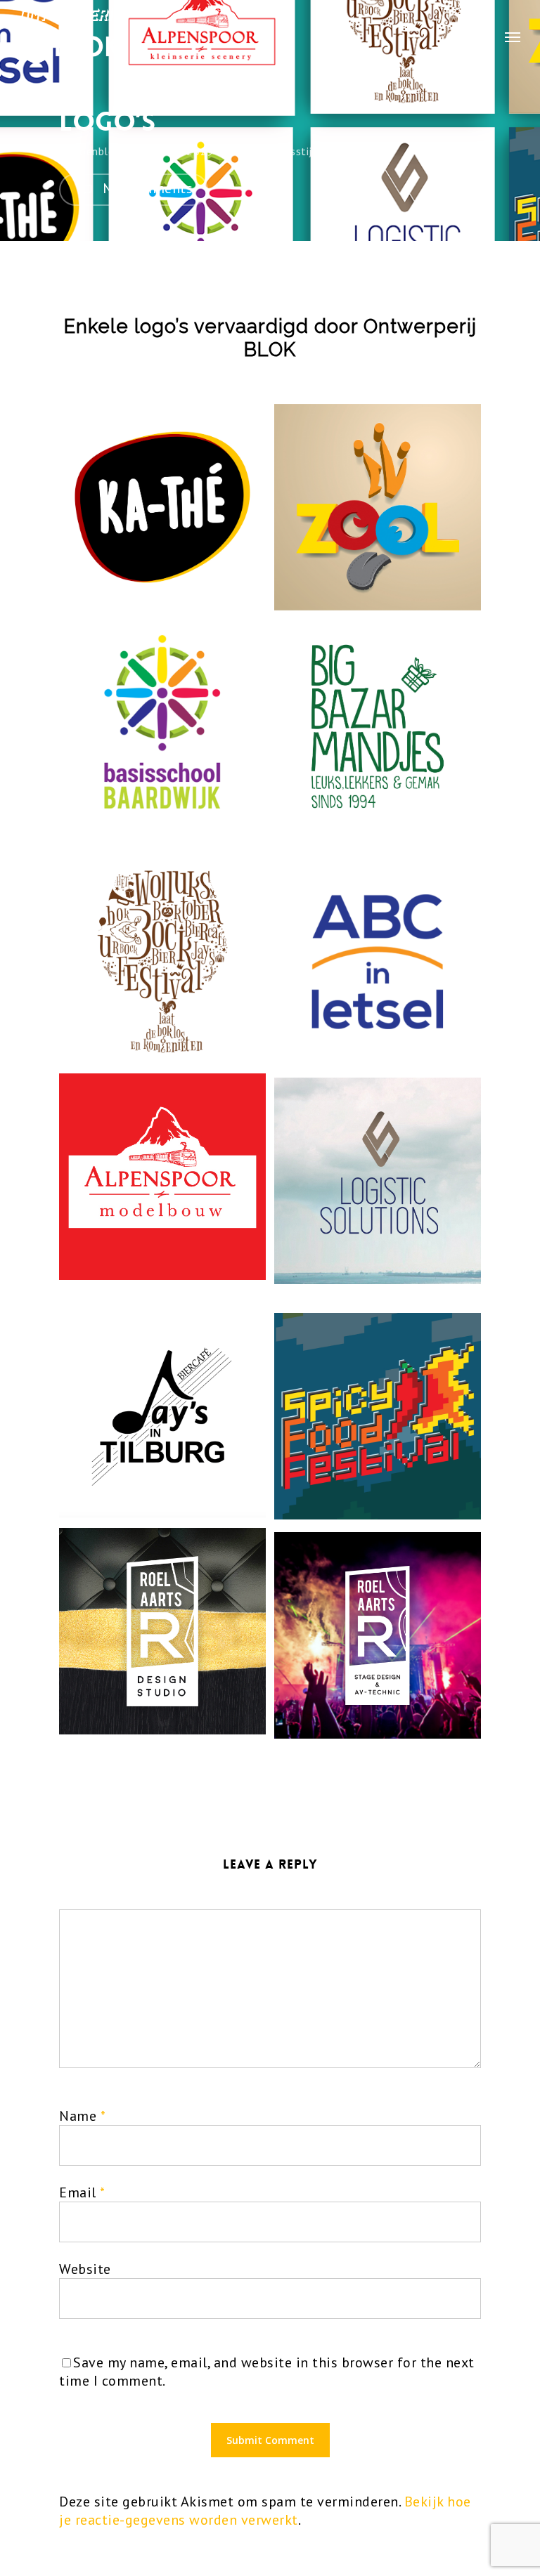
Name (82, 2116)
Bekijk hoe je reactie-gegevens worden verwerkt (265, 2511)
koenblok (97, 151)
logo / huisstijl (279, 151)
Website (85, 2269)
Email (82, 2192)
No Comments (146, 188)
